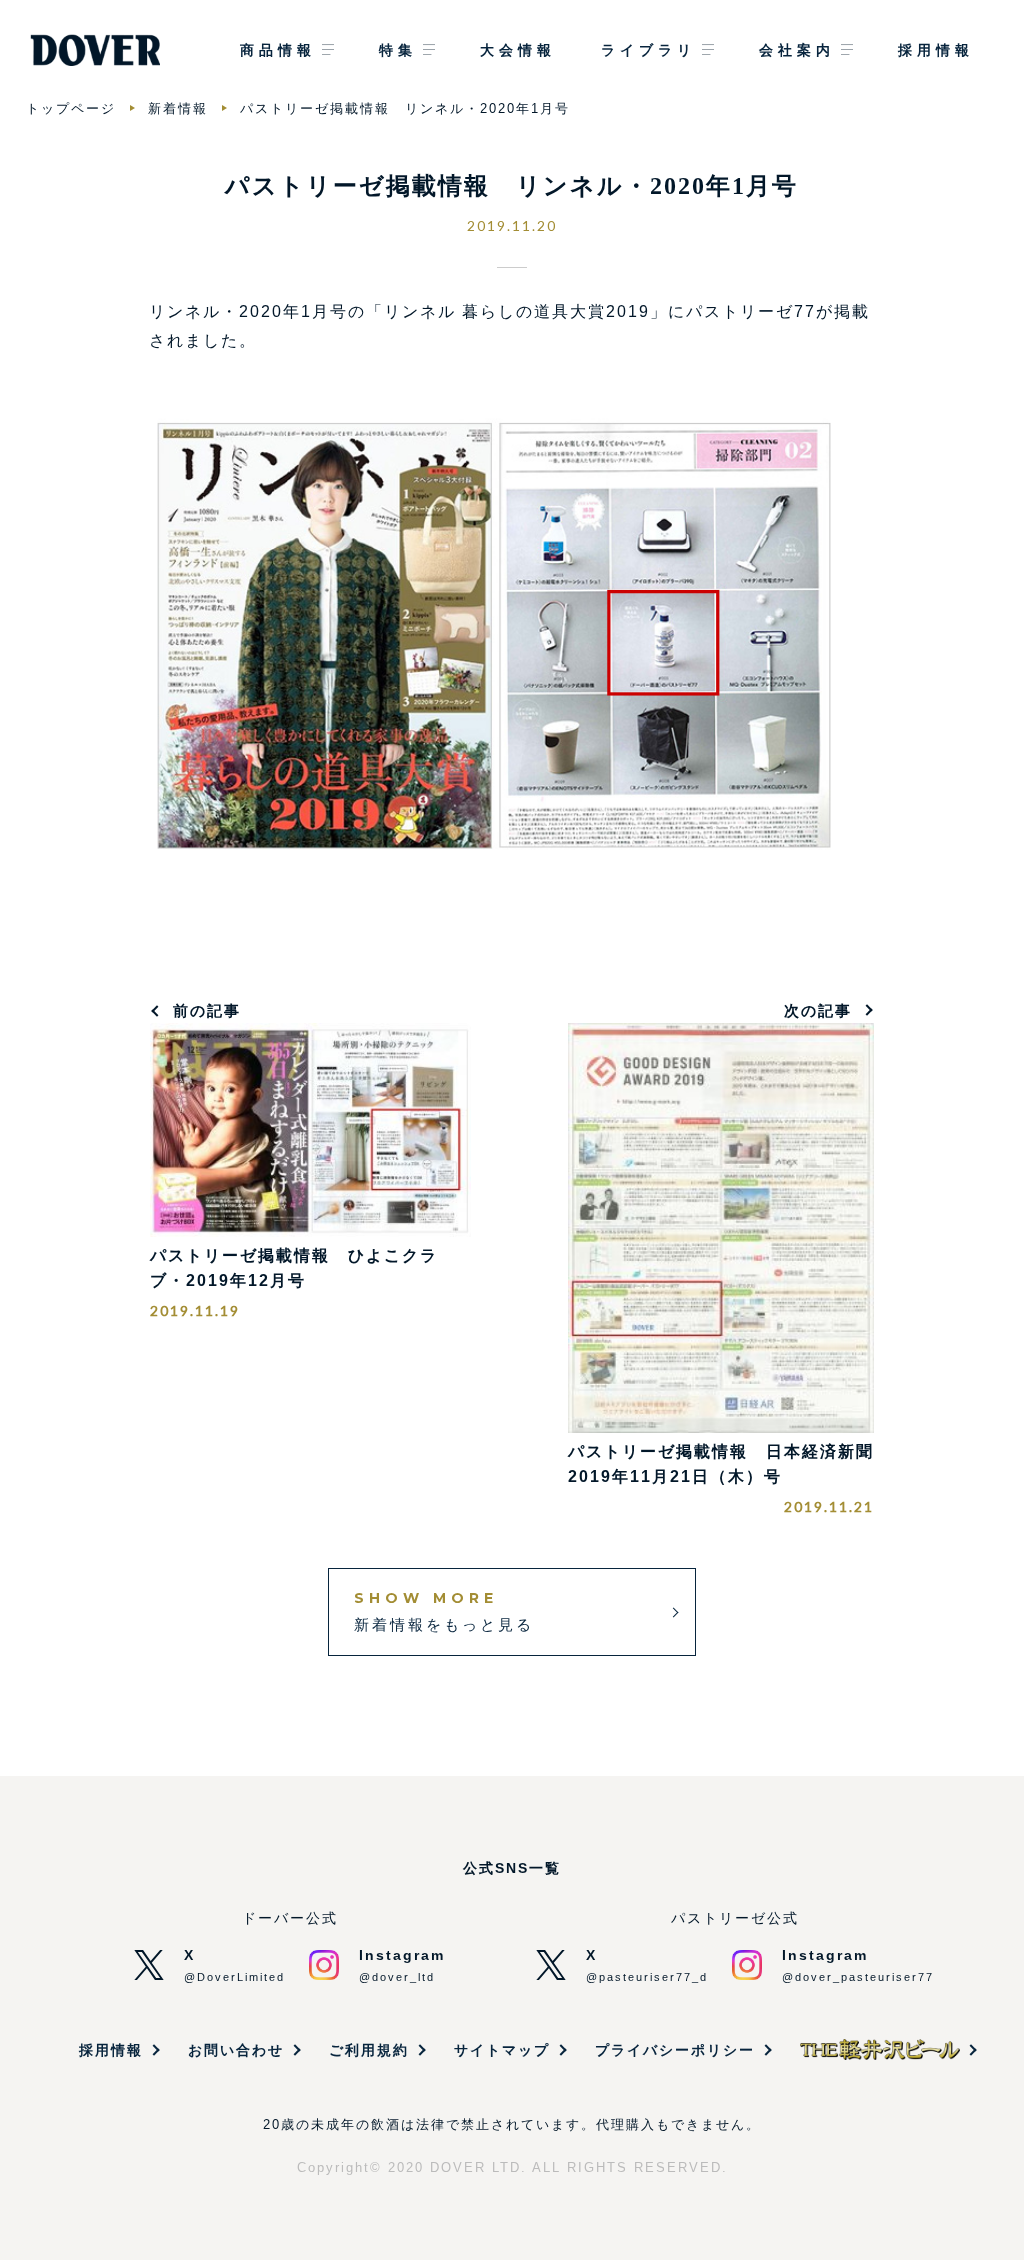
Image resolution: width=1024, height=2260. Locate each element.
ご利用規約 (369, 2050)
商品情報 (278, 50)
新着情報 (178, 108)
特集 (398, 50)
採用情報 (936, 50)
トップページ (71, 108)
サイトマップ (502, 2050)
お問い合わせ (236, 2050)
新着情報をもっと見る (444, 1611)
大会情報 (518, 50)
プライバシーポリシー (675, 2050)
